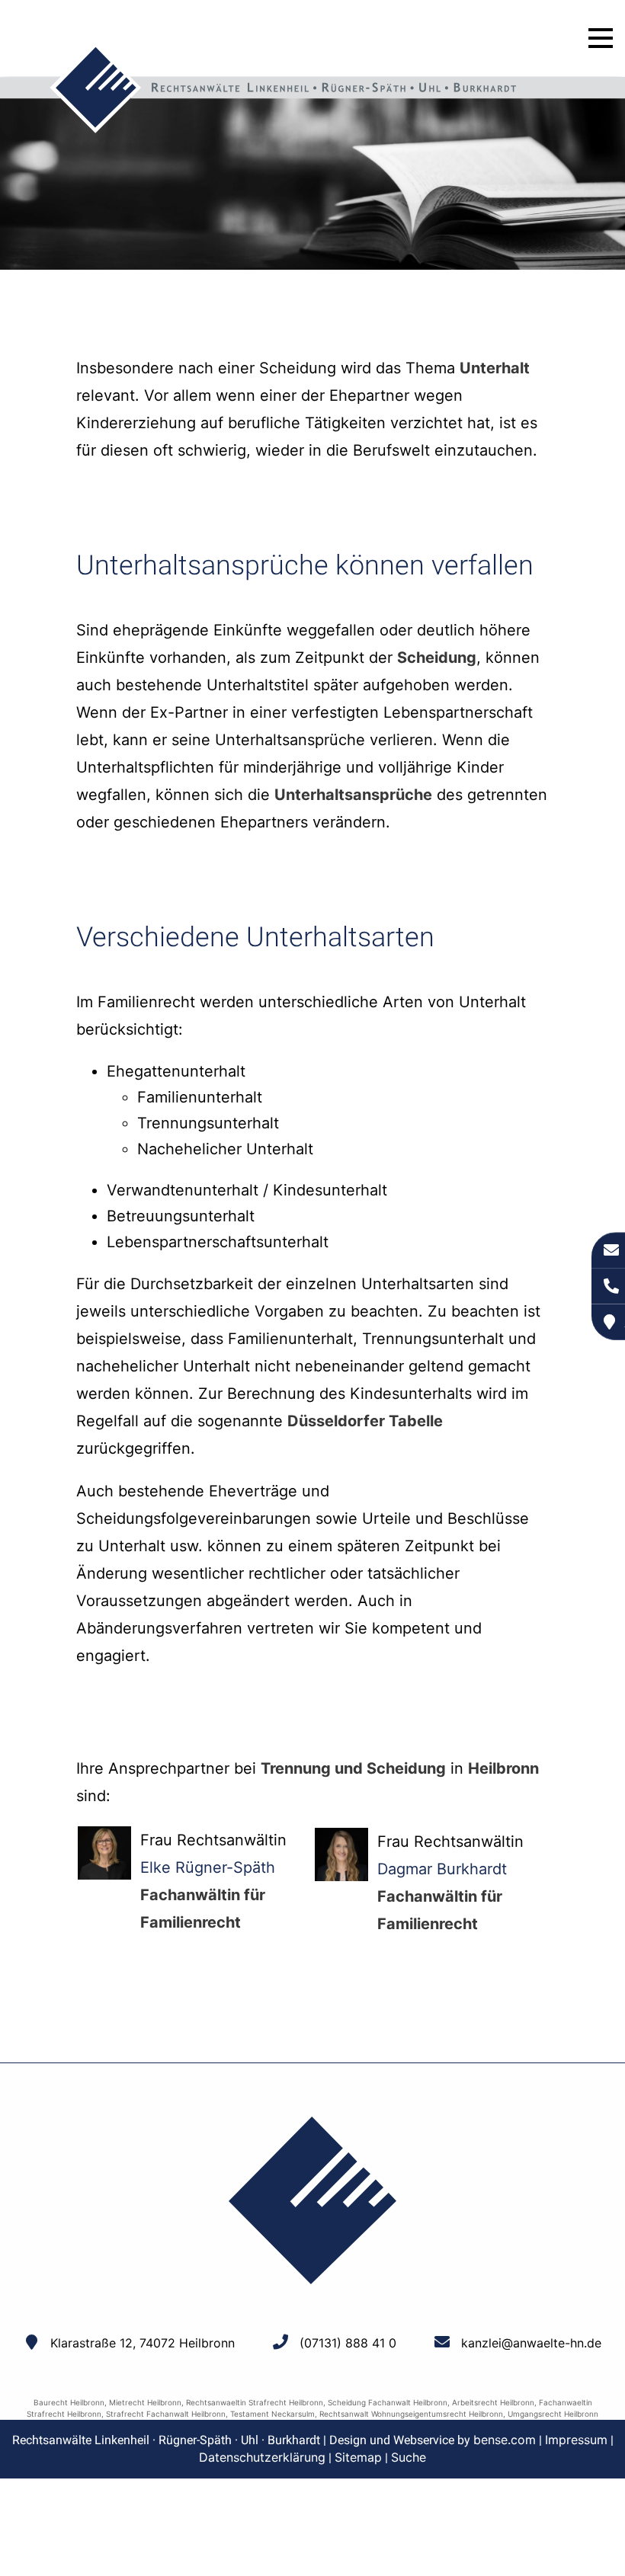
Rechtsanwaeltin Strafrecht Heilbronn (255, 2402)
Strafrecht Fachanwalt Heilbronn (166, 2414)
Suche (409, 2457)
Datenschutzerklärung (262, 2457)
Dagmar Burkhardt (442, 1869)
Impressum (576, 2440)
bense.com (505, 2440)
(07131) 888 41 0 (348, 2343)
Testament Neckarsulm (272, 2414)
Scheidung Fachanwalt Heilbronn (388, 2402)
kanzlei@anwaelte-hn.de (531, 2343)
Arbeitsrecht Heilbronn (493, 2402)
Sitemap (358, 2457)
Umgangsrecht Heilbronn (553, 2414)
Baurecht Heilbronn (69, 2402)
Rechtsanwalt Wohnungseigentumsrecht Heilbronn (411, 2414)
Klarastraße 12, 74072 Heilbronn (143, 2343)
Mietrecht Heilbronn (145, 2402)
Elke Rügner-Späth (208, 1867)
